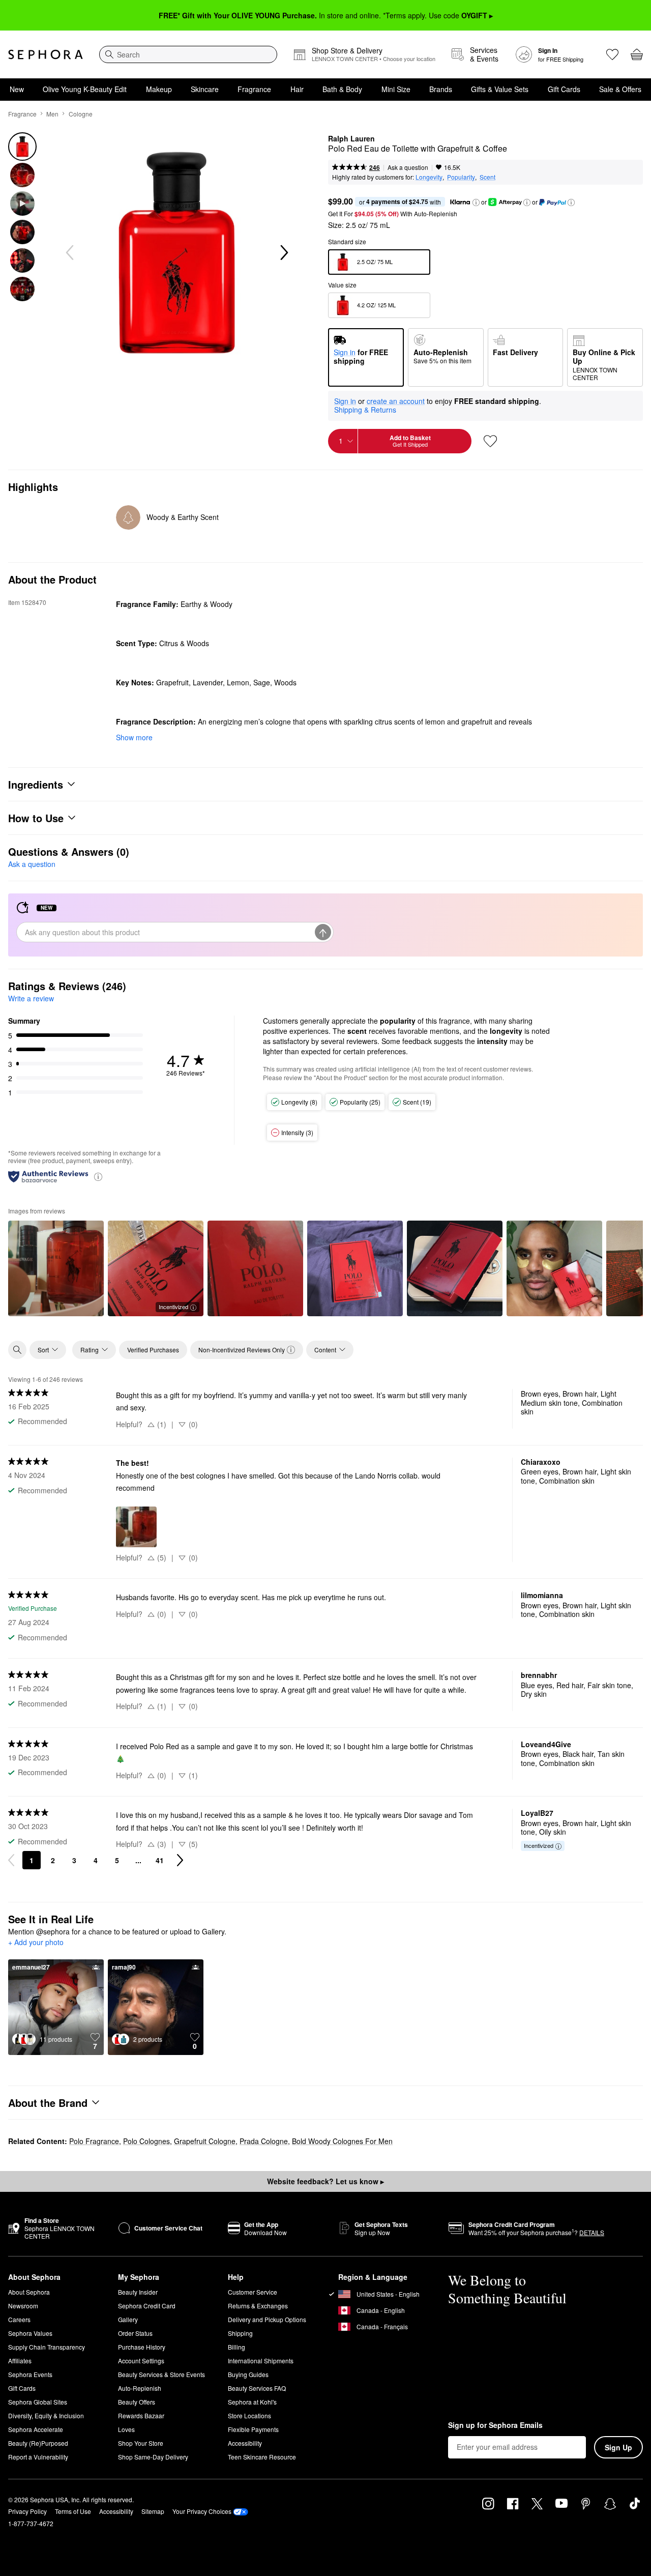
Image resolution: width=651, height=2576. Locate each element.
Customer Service (253, 2292)
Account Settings (141, 2361)
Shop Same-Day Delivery (153, 2457)
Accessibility (245, 2443)
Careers (19, 2319)
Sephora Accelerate (36, 2429)
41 (160, 1860)
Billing (236, 2347)
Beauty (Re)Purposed (38, 2443)
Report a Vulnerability (38, 2457)
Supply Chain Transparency (47, 2347)
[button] (476, 202)
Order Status (135, 2333)
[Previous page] (11, 1860)
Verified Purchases (153, 1350)
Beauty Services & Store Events (161, 2374)
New (17, 89)
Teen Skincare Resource (262, 2457)
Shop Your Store (141, 2443)
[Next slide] (283, 253)
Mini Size (396, 89)
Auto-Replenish (140, 2388)
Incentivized (173, 1307)
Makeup (159, 89)
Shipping (240, 2333)
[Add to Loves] (490, 441)
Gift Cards (564, 89)
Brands (441, 89)
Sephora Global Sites (38, 2402)
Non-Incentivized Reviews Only (242, 1350)
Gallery (128, 2319)
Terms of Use (73, 2511)
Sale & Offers (620, 89)
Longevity (429, 177)
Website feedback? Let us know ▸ (325, 2181)
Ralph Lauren (351, 139)
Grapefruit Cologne (205, 2141)
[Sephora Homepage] (46, 54)
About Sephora (29, 2292)
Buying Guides (248, 2374)
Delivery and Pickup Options (267, 2319)
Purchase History (142, 2347)
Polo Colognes (146, 2141)
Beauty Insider (138, 2292)
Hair (297, 89)
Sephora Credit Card (147, 2306)
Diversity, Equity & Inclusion (46, 2415)
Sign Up (618, 2447)
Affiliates (20, 2361)
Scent (487, 177)
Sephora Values (30, 2333)
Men (52, 114)
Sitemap (153, 2511)
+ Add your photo (36, 1943)
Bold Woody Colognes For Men (342, 2141)
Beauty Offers (137, 2402)
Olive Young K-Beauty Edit (85, 89)
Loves (126, 2429)
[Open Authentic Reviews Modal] (98, 1176)
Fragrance (254, 89)
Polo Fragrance (94, 2141)
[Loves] (612, 54)
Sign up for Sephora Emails (495, 2425)
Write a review (31, 998)
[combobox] (188, 54)
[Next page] (180, 1860)
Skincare (205, 89)
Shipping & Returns (365, 410)
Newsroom (23, 2306)
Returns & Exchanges (258, 2306)
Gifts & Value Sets (500, 89)
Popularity (461, 177)
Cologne (81, 114)
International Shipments (261, 2361)
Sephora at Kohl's (252, 2402)
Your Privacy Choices (202, 2511)
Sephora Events (30, 2374)
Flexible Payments (253, 2429)
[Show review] (56, 1268)
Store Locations (249, 2415)
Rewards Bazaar (141, 2415)
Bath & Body (342, 89)
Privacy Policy (27, 2511)
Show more (134, 737)
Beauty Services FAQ (257, 2388)
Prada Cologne (264, 2141)
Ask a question (408, 167)
